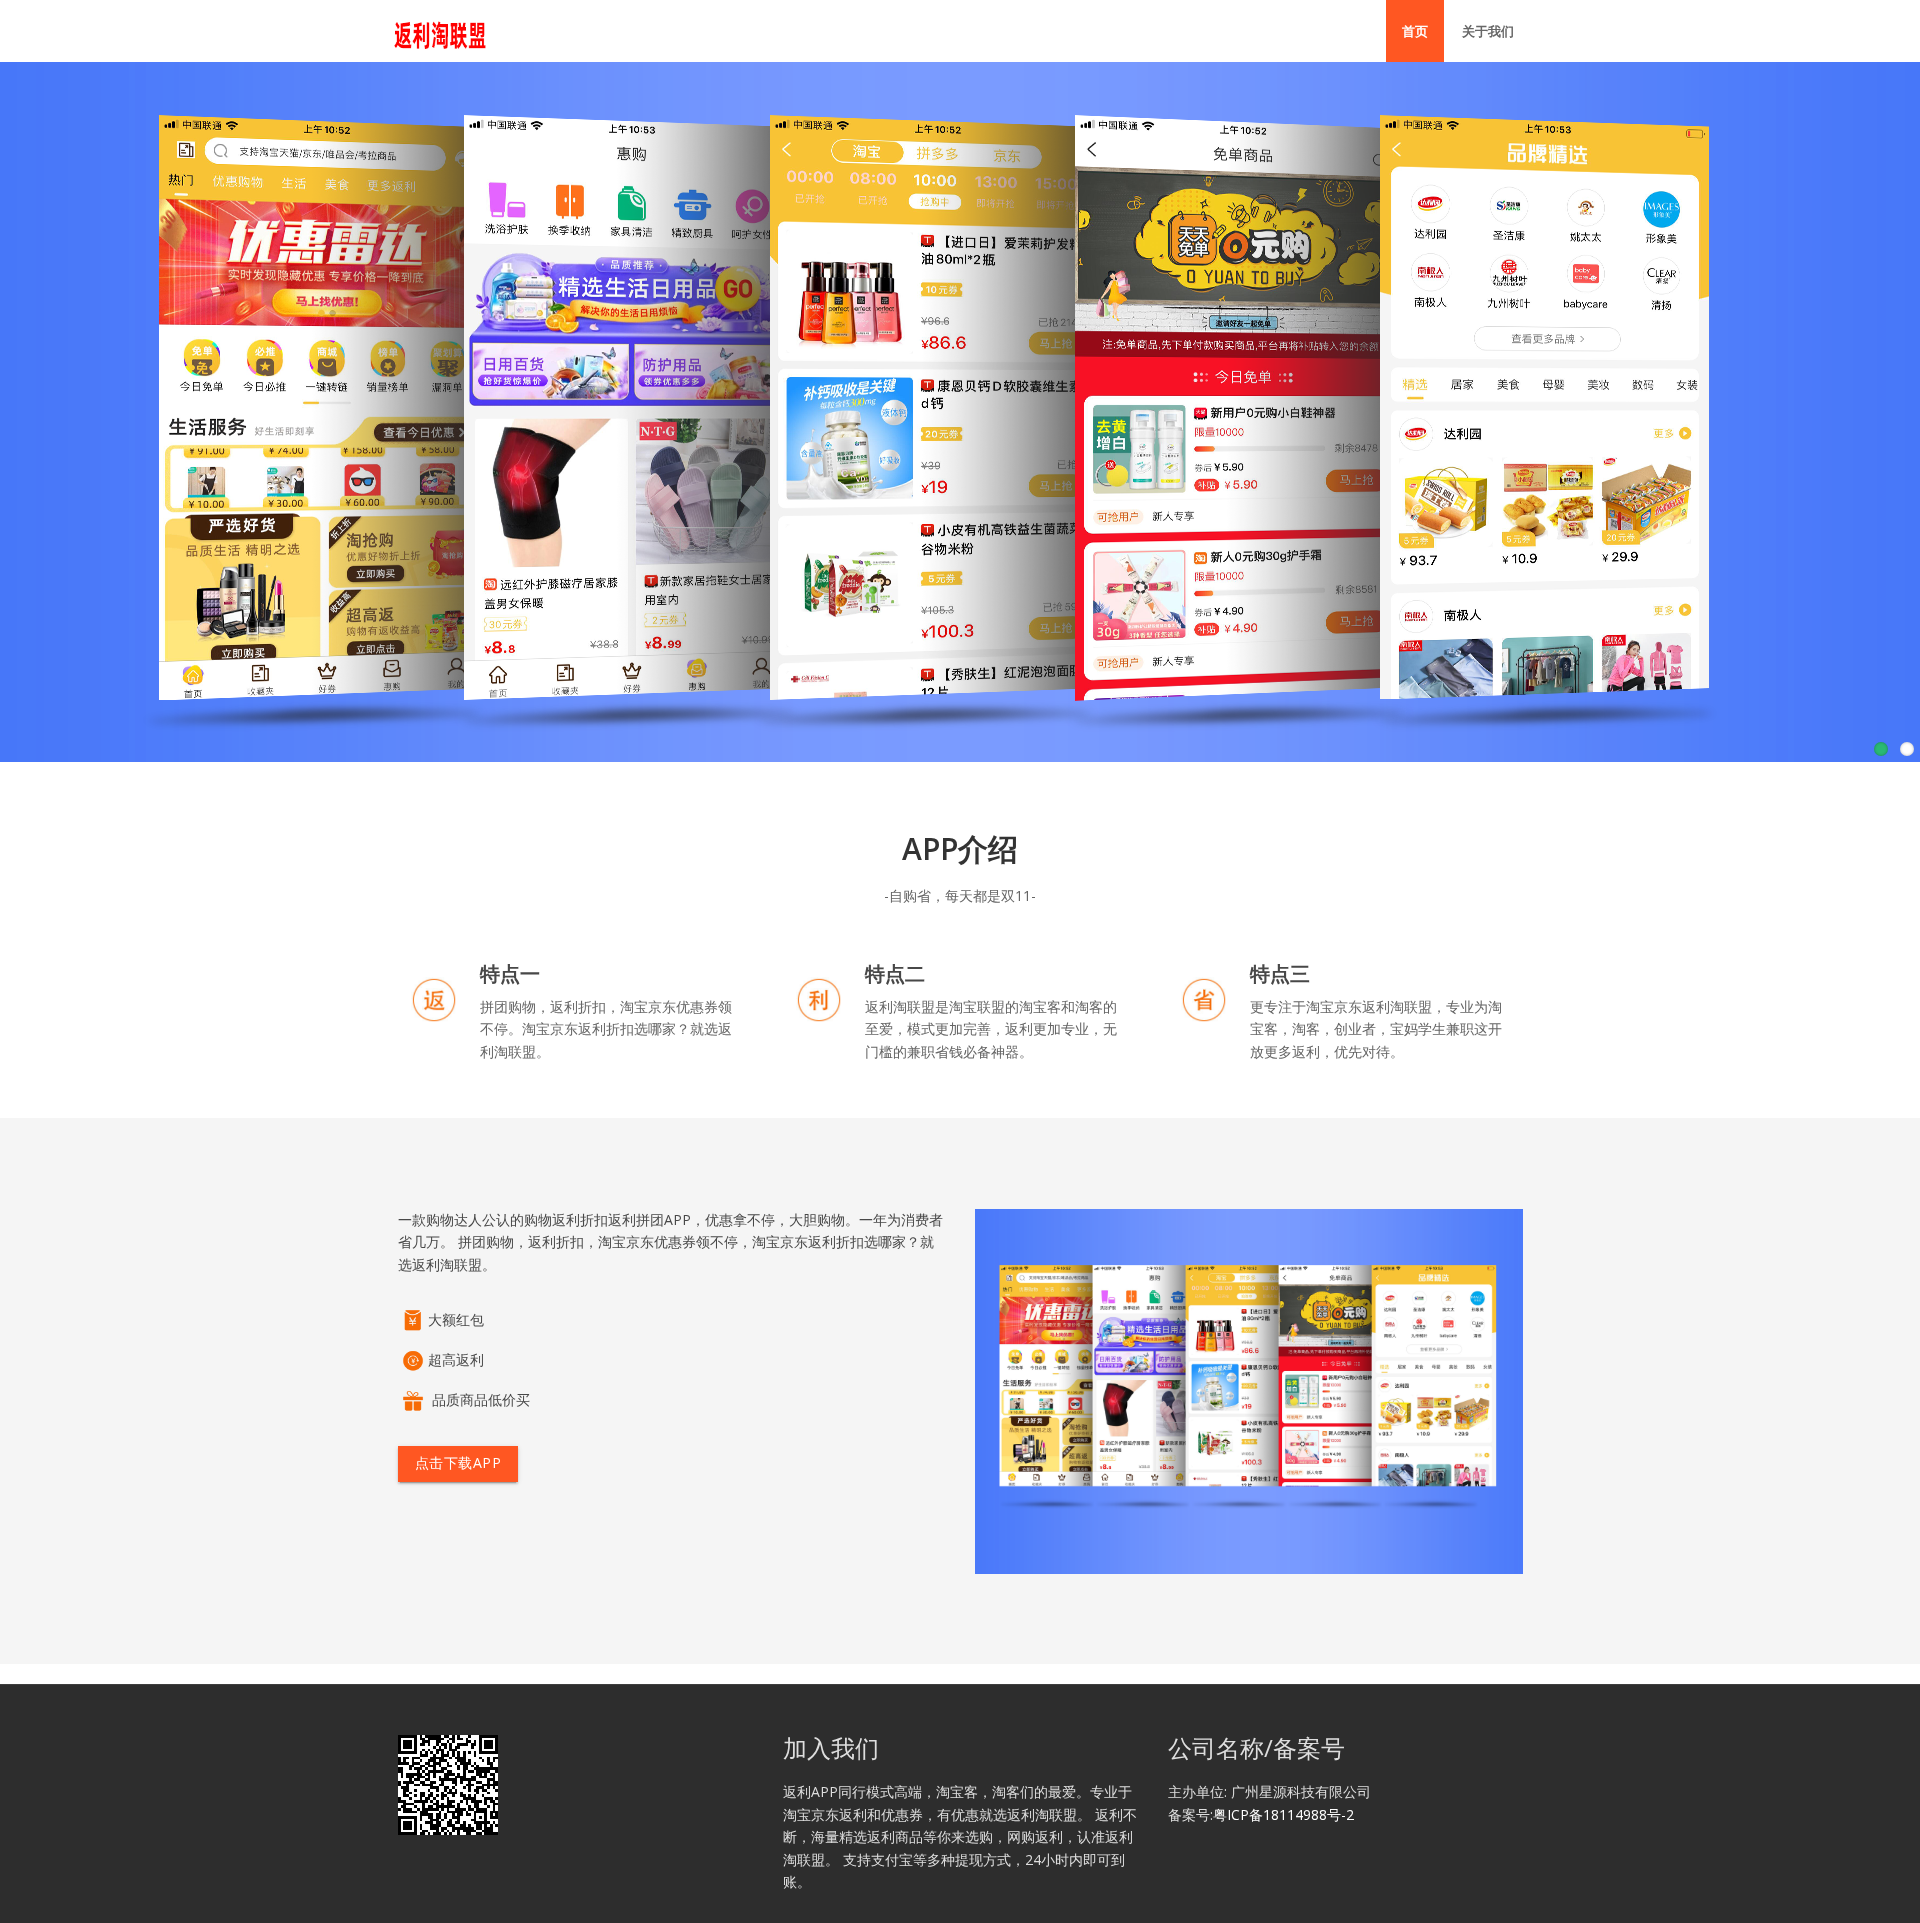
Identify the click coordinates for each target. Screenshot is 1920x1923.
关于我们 (1488, 31)
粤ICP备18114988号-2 (1283, 1814)
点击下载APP (457, 1462)
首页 (1415, 31)
